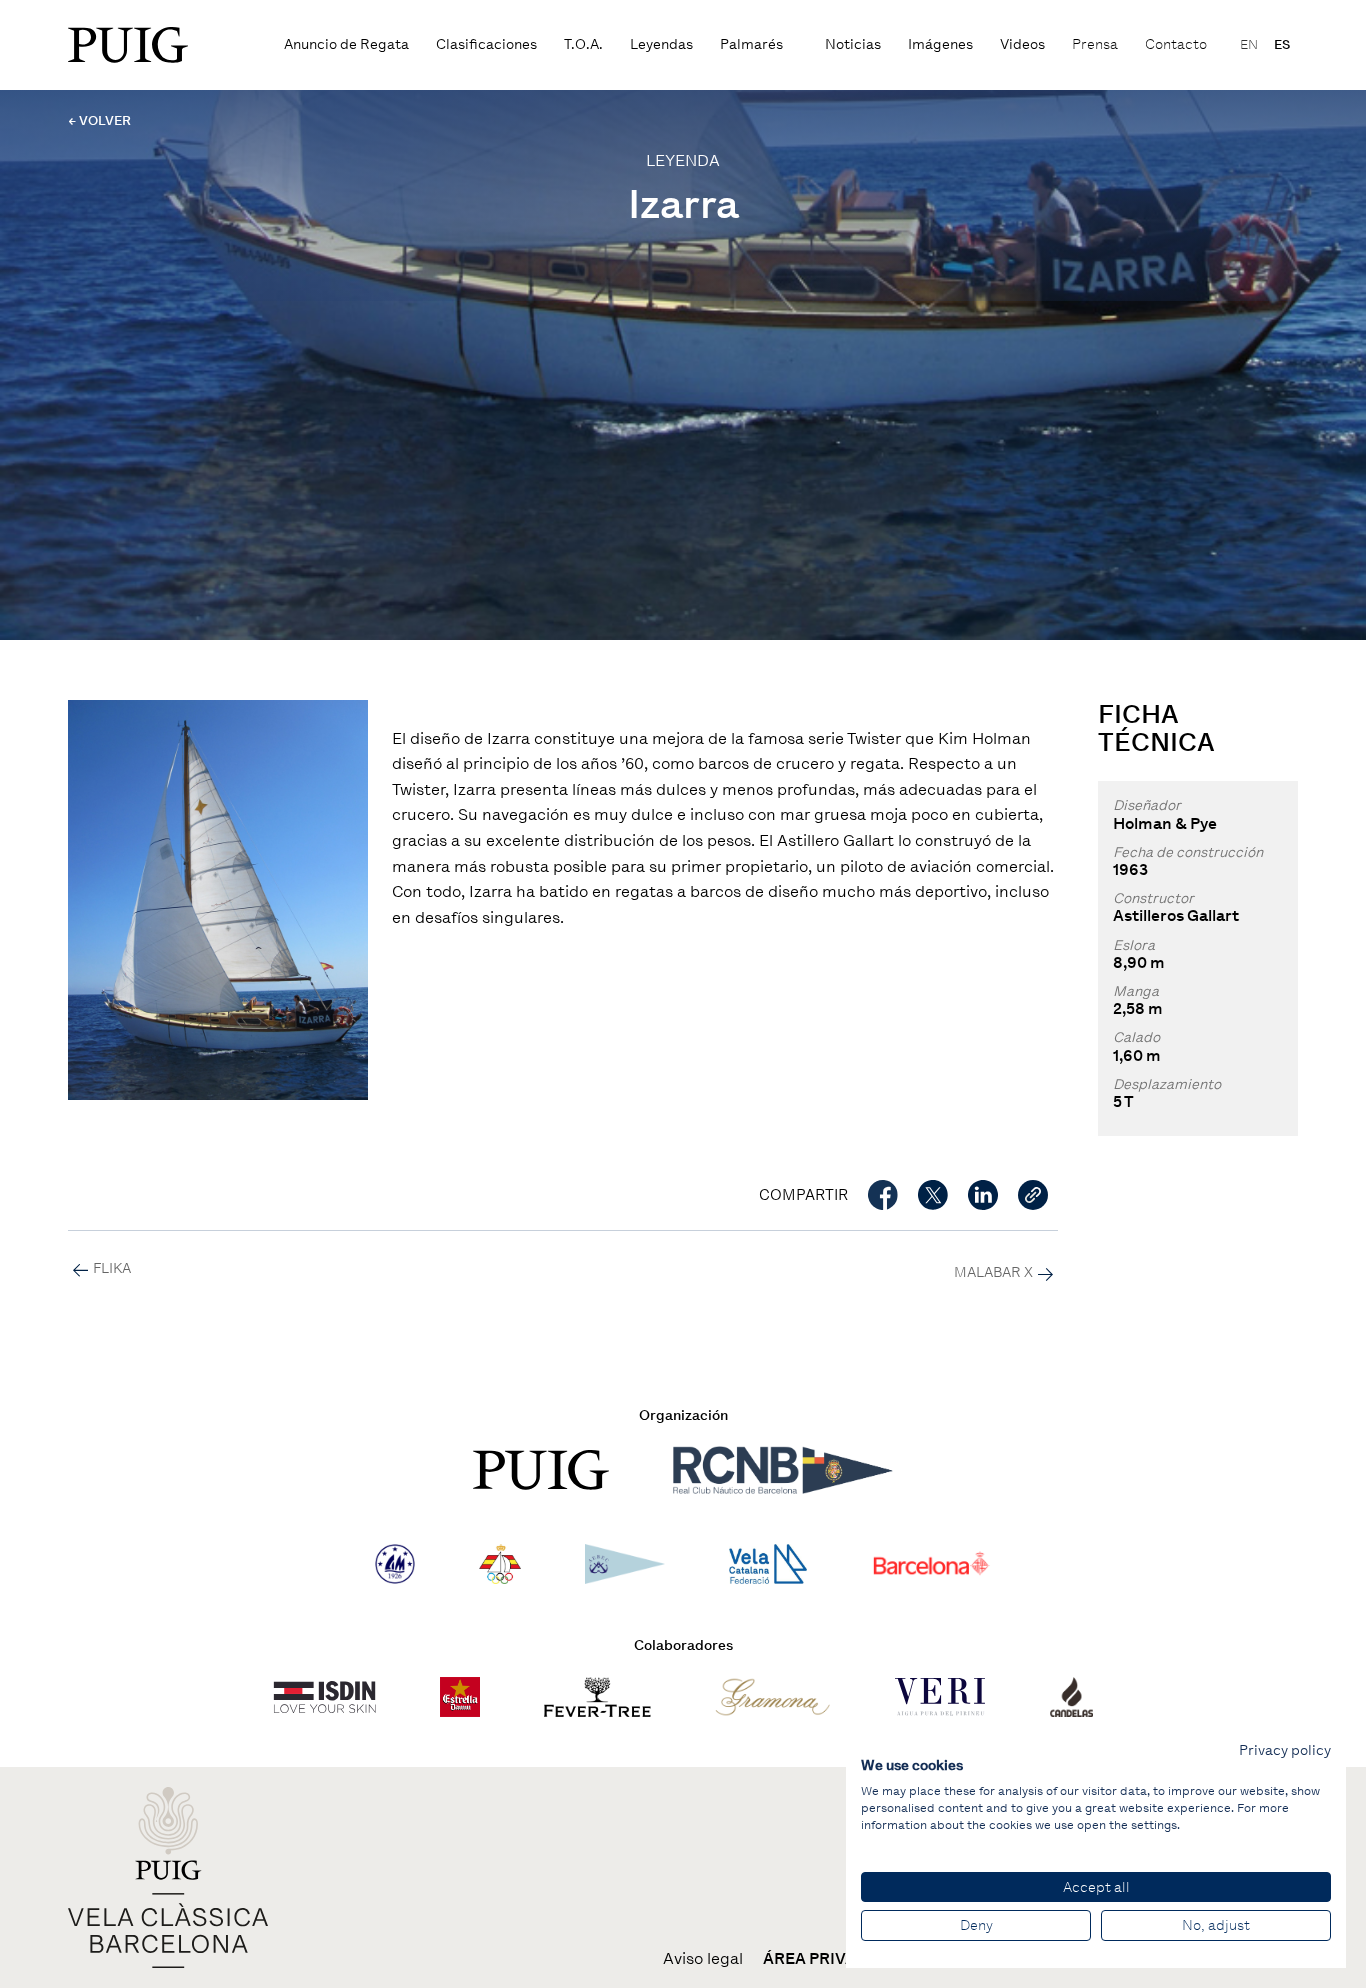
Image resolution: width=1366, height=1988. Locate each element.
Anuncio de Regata (346, 44)
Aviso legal (703, 1959)
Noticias (853, 44)
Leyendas (661, 44)
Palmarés (751, 44)
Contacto (1176, 44)
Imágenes (940, 44)
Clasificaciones (486, 44)
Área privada (821, 1959)
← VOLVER (99, 120)
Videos (1022, 44)
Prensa (1095, 44)
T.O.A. (583, 44)
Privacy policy (1285, 1750)
